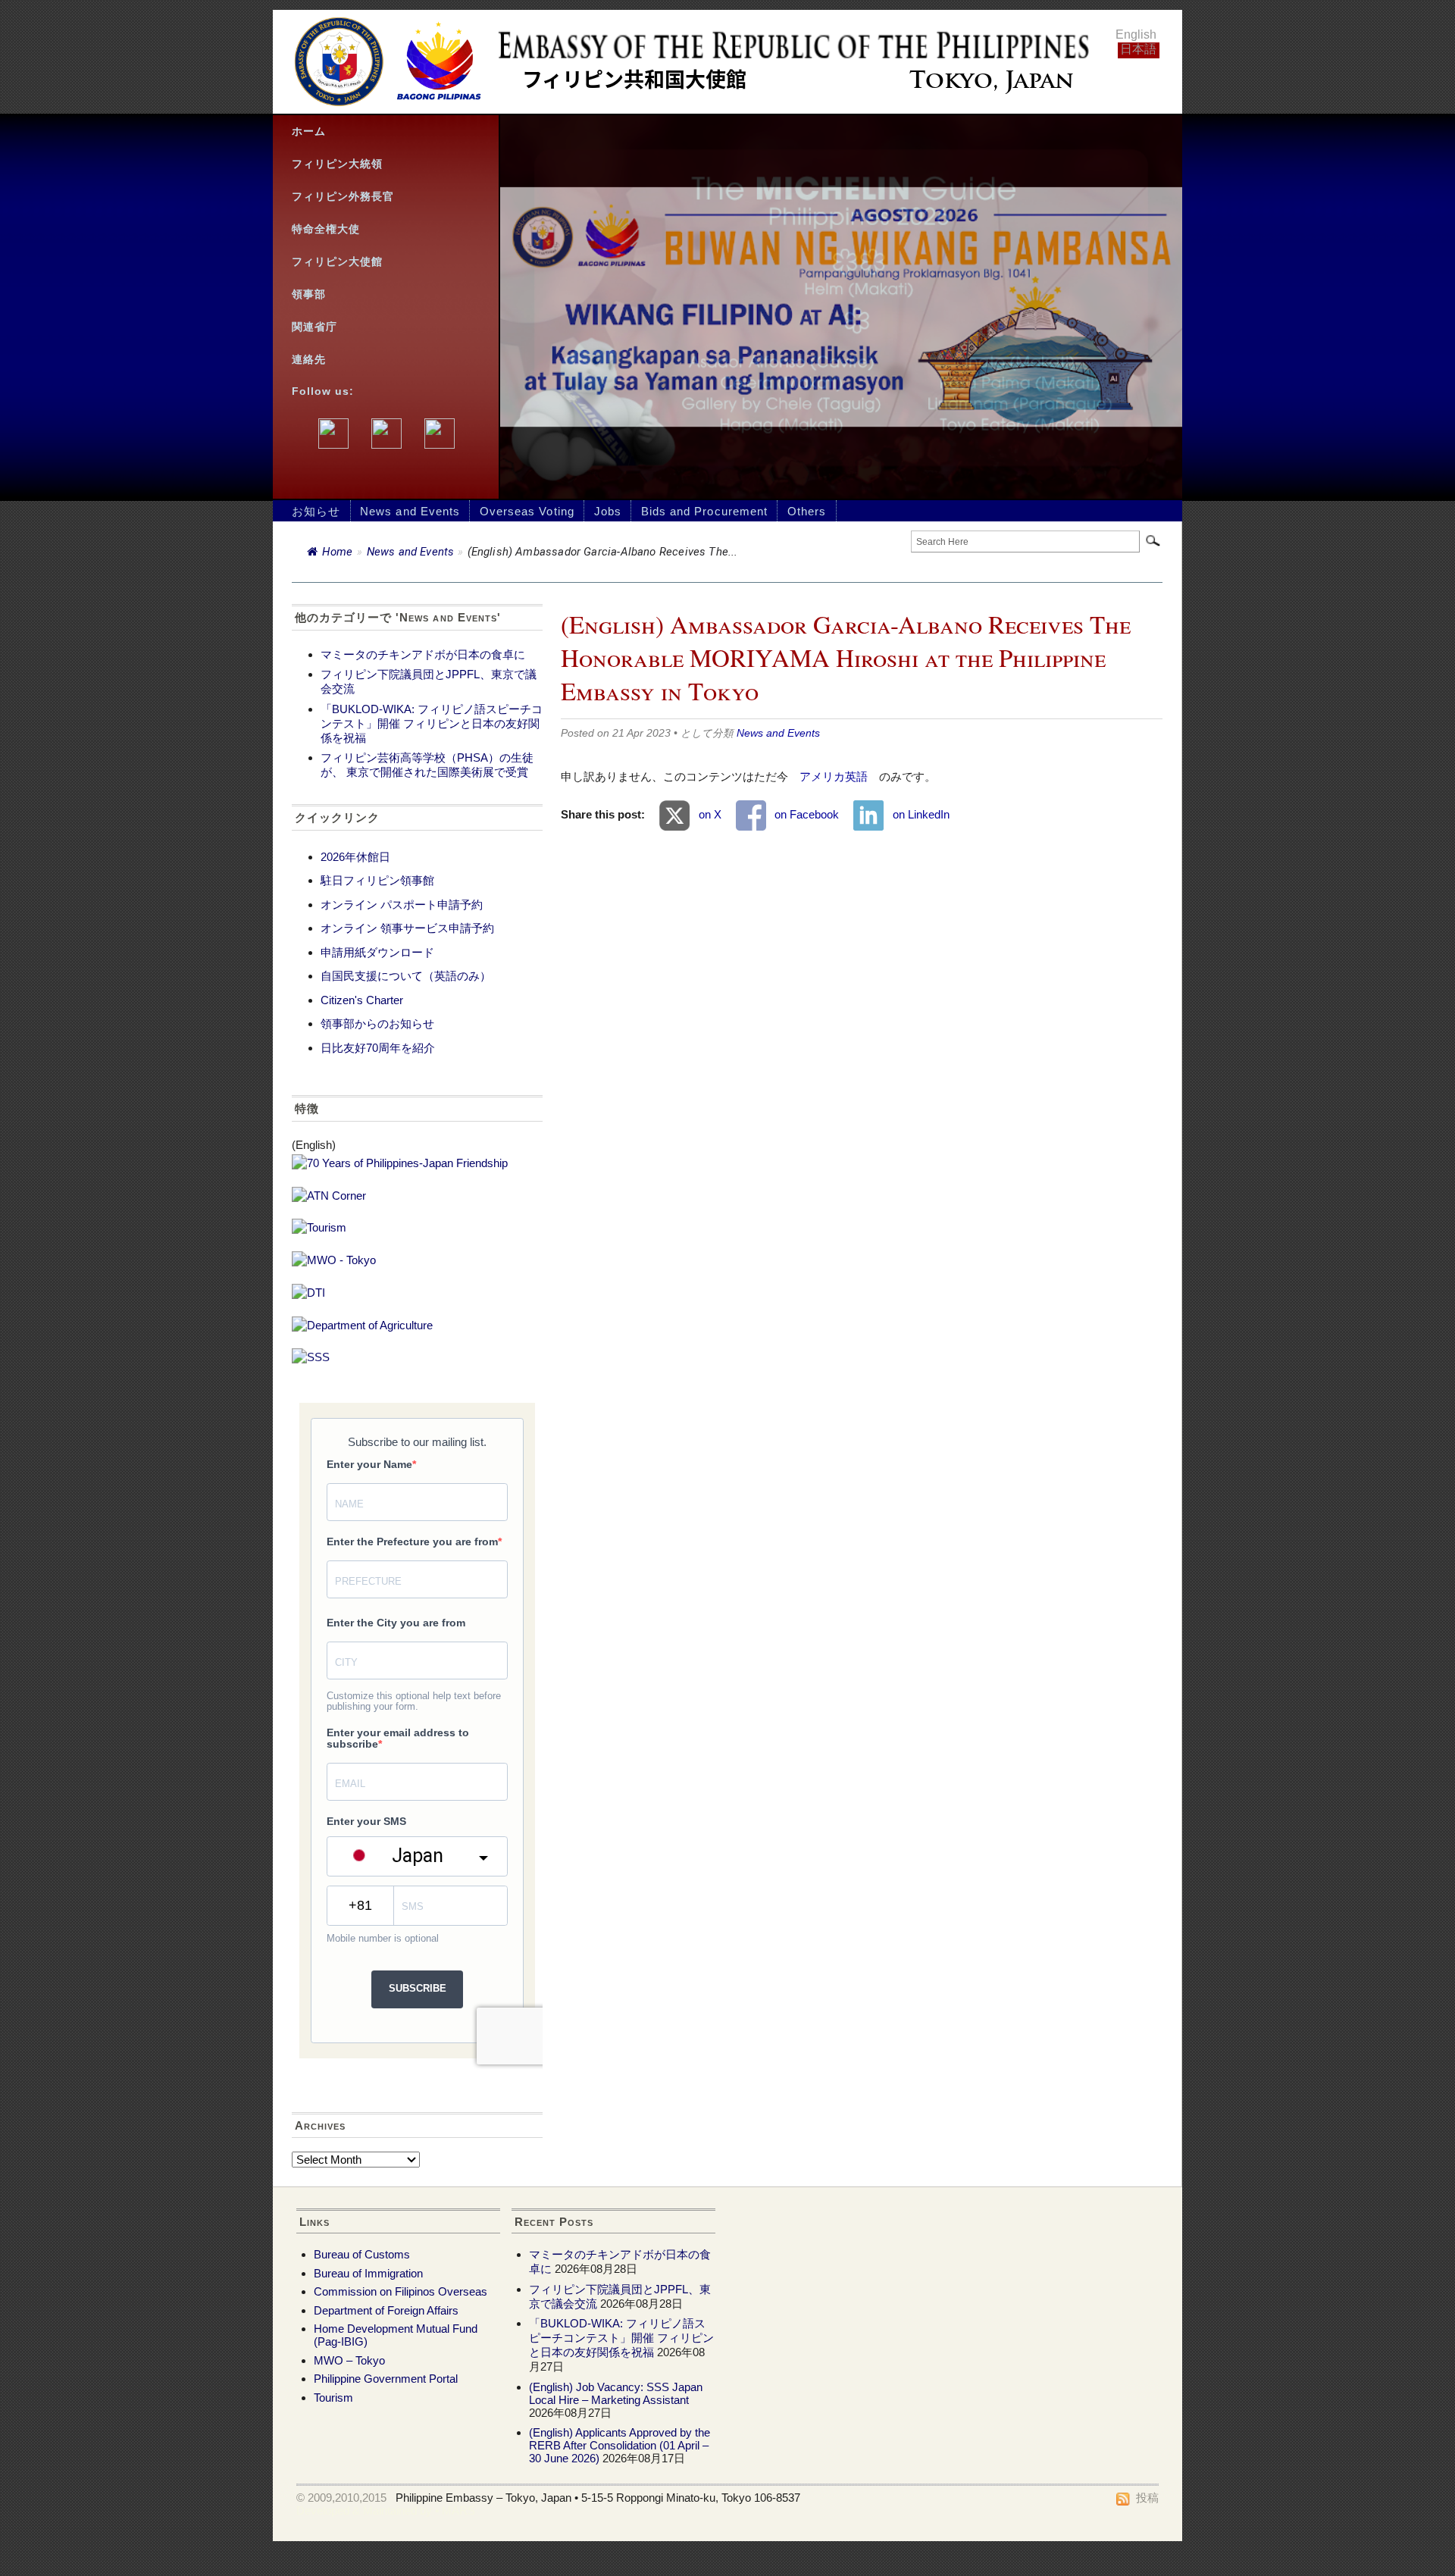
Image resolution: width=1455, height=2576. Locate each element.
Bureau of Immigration (368, 2273)
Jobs (608, 511)
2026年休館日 (355, 857)
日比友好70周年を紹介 (378, 1048)
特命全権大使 (326, 229)
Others (807, 511)
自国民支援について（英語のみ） (406, 976)
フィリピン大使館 (337, 262)
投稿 (1147, 2498)
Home (337, 552)
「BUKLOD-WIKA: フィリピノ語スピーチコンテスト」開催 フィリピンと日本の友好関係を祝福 (432, 723)
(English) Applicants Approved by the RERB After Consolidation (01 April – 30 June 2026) (620, 2445)
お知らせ (316, 511)
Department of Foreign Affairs (386, 2310)
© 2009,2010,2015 (341, 2498)
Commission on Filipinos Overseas (401, 2291)
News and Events (410, 511)
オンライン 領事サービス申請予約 (407, 928)
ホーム (309, 131)
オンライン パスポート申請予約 (402, 905)
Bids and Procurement (704, 511)
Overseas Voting (527, 511)
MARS (458, 2510)
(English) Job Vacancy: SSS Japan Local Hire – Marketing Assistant (616, 2393)
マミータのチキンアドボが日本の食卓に (423, 654)
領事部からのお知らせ (377, 1024)
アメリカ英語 (834, 776)
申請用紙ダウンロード (377, 952)
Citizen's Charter (362, 1000)
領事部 (309, 294)
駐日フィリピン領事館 (377, 880)
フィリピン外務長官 (343, 197)
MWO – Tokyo (349, 2360)
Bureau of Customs (362, 2254)
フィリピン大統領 (337, 164)
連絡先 (309, 360)
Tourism (333, 2398)
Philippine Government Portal (386, 2379)
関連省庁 (314, 327)
